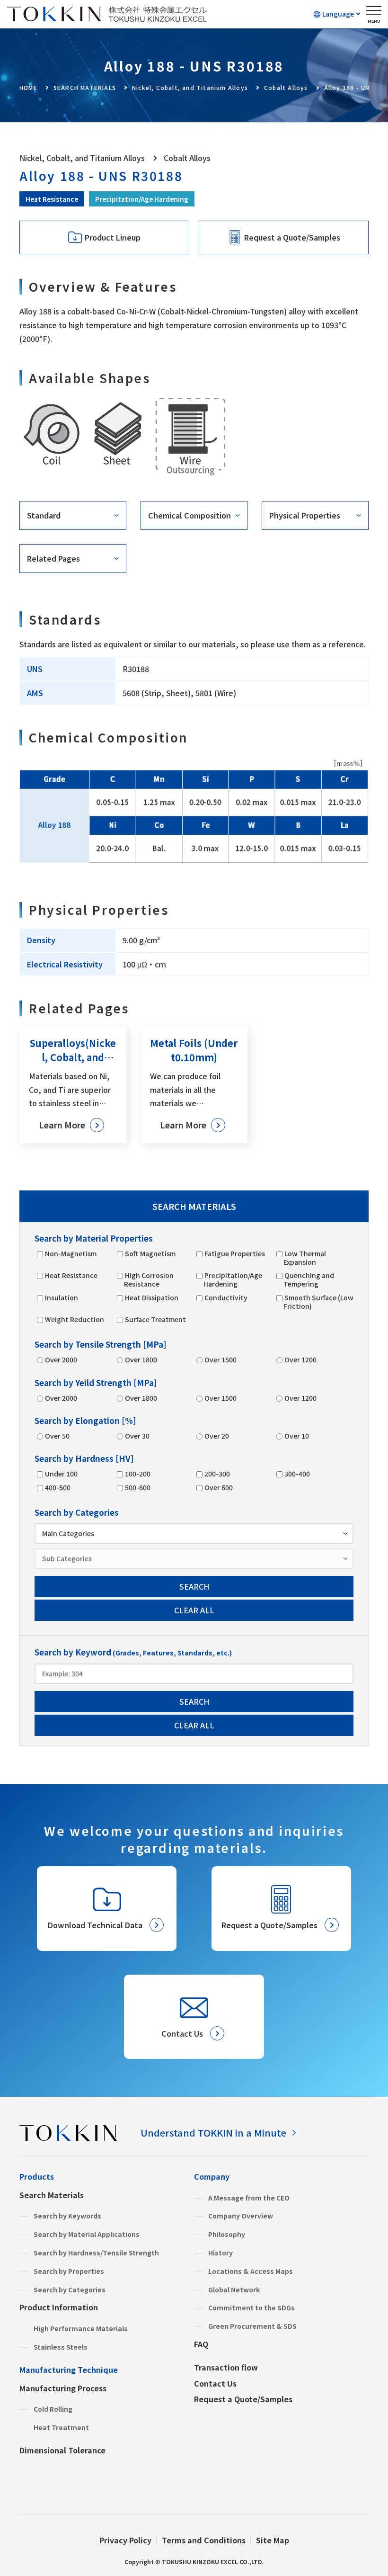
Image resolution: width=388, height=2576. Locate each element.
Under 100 (61, 1474)
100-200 (138, 1474)
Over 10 (297, 1436)
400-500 (58, 1487)
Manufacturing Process (63, 2388)
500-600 (138, 1487)
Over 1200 (300, 1360)
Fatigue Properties (235, 1253)
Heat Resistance (52, 199)
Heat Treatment (61, 2427)
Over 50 (57, 1436)
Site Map (273, 2540)
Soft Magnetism (150, 1253)
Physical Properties (305, 515)
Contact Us (215, 2383)
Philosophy (227, 2234)
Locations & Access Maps (251, 2271)
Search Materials (52, 2195)
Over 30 (137, 1436)
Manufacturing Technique (69, 2370)
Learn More (62, 1125)
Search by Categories (70, 2290)
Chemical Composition (190, 515)
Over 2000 (61, 1360)
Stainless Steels (61, 2347)
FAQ (201, 2344)
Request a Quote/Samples (243, 2399)
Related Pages (53, 558)
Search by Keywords (67, 2216)
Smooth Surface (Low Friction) (318, 1302)
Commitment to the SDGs (251, 2308)
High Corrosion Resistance (149, 1279)
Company (212, 2176)
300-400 (297, 1474)
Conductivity (226, 1297)
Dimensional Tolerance (62, 2450)
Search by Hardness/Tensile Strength (96, 2253)
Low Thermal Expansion (305, 1258)
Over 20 (217, 1436)
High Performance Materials (81, 2328)
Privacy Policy (125, 2540)
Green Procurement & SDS (252, 2326)
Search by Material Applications (87, 2234)
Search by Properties (69, 2271)
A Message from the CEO (249, 2198)
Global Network (234, 2290)
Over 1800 (141, 1360)
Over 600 (219, 1487)
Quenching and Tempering (309, 1279)
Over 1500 (220, 1360)
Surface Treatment (155, 1319)
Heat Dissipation (152, 1297)
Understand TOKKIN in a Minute (213, 2133)
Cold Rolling (53, 2409)
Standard (44, 515)
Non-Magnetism (71, 1253)
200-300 (217, 1474)
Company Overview (241, 2216)
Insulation (62, 1297)
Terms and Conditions (204, 2540)
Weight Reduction (75, 1319)
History (220, 2253)
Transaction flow (226, 2367)
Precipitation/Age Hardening (142, 199)
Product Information (59, 2307)
